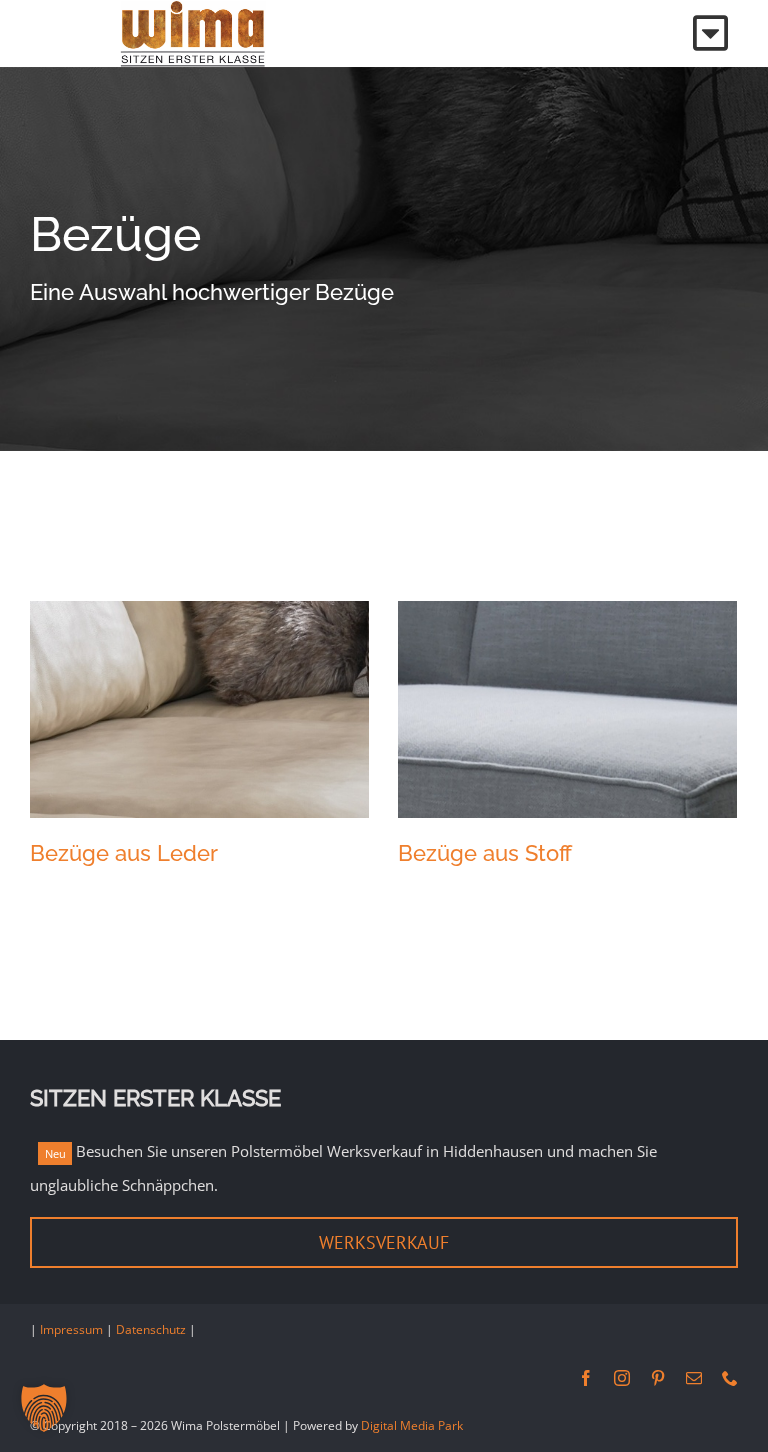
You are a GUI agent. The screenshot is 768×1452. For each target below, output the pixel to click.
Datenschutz (151, 1329)
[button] (44, 1408)
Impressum (71, 1329)
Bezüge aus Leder (124, 853)
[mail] (694, 1378)
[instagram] (622, 1378)
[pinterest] (658, 1378)
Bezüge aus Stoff (485, 853)
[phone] (730, 1378)
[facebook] (586, 1378)
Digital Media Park (412, 1425)
